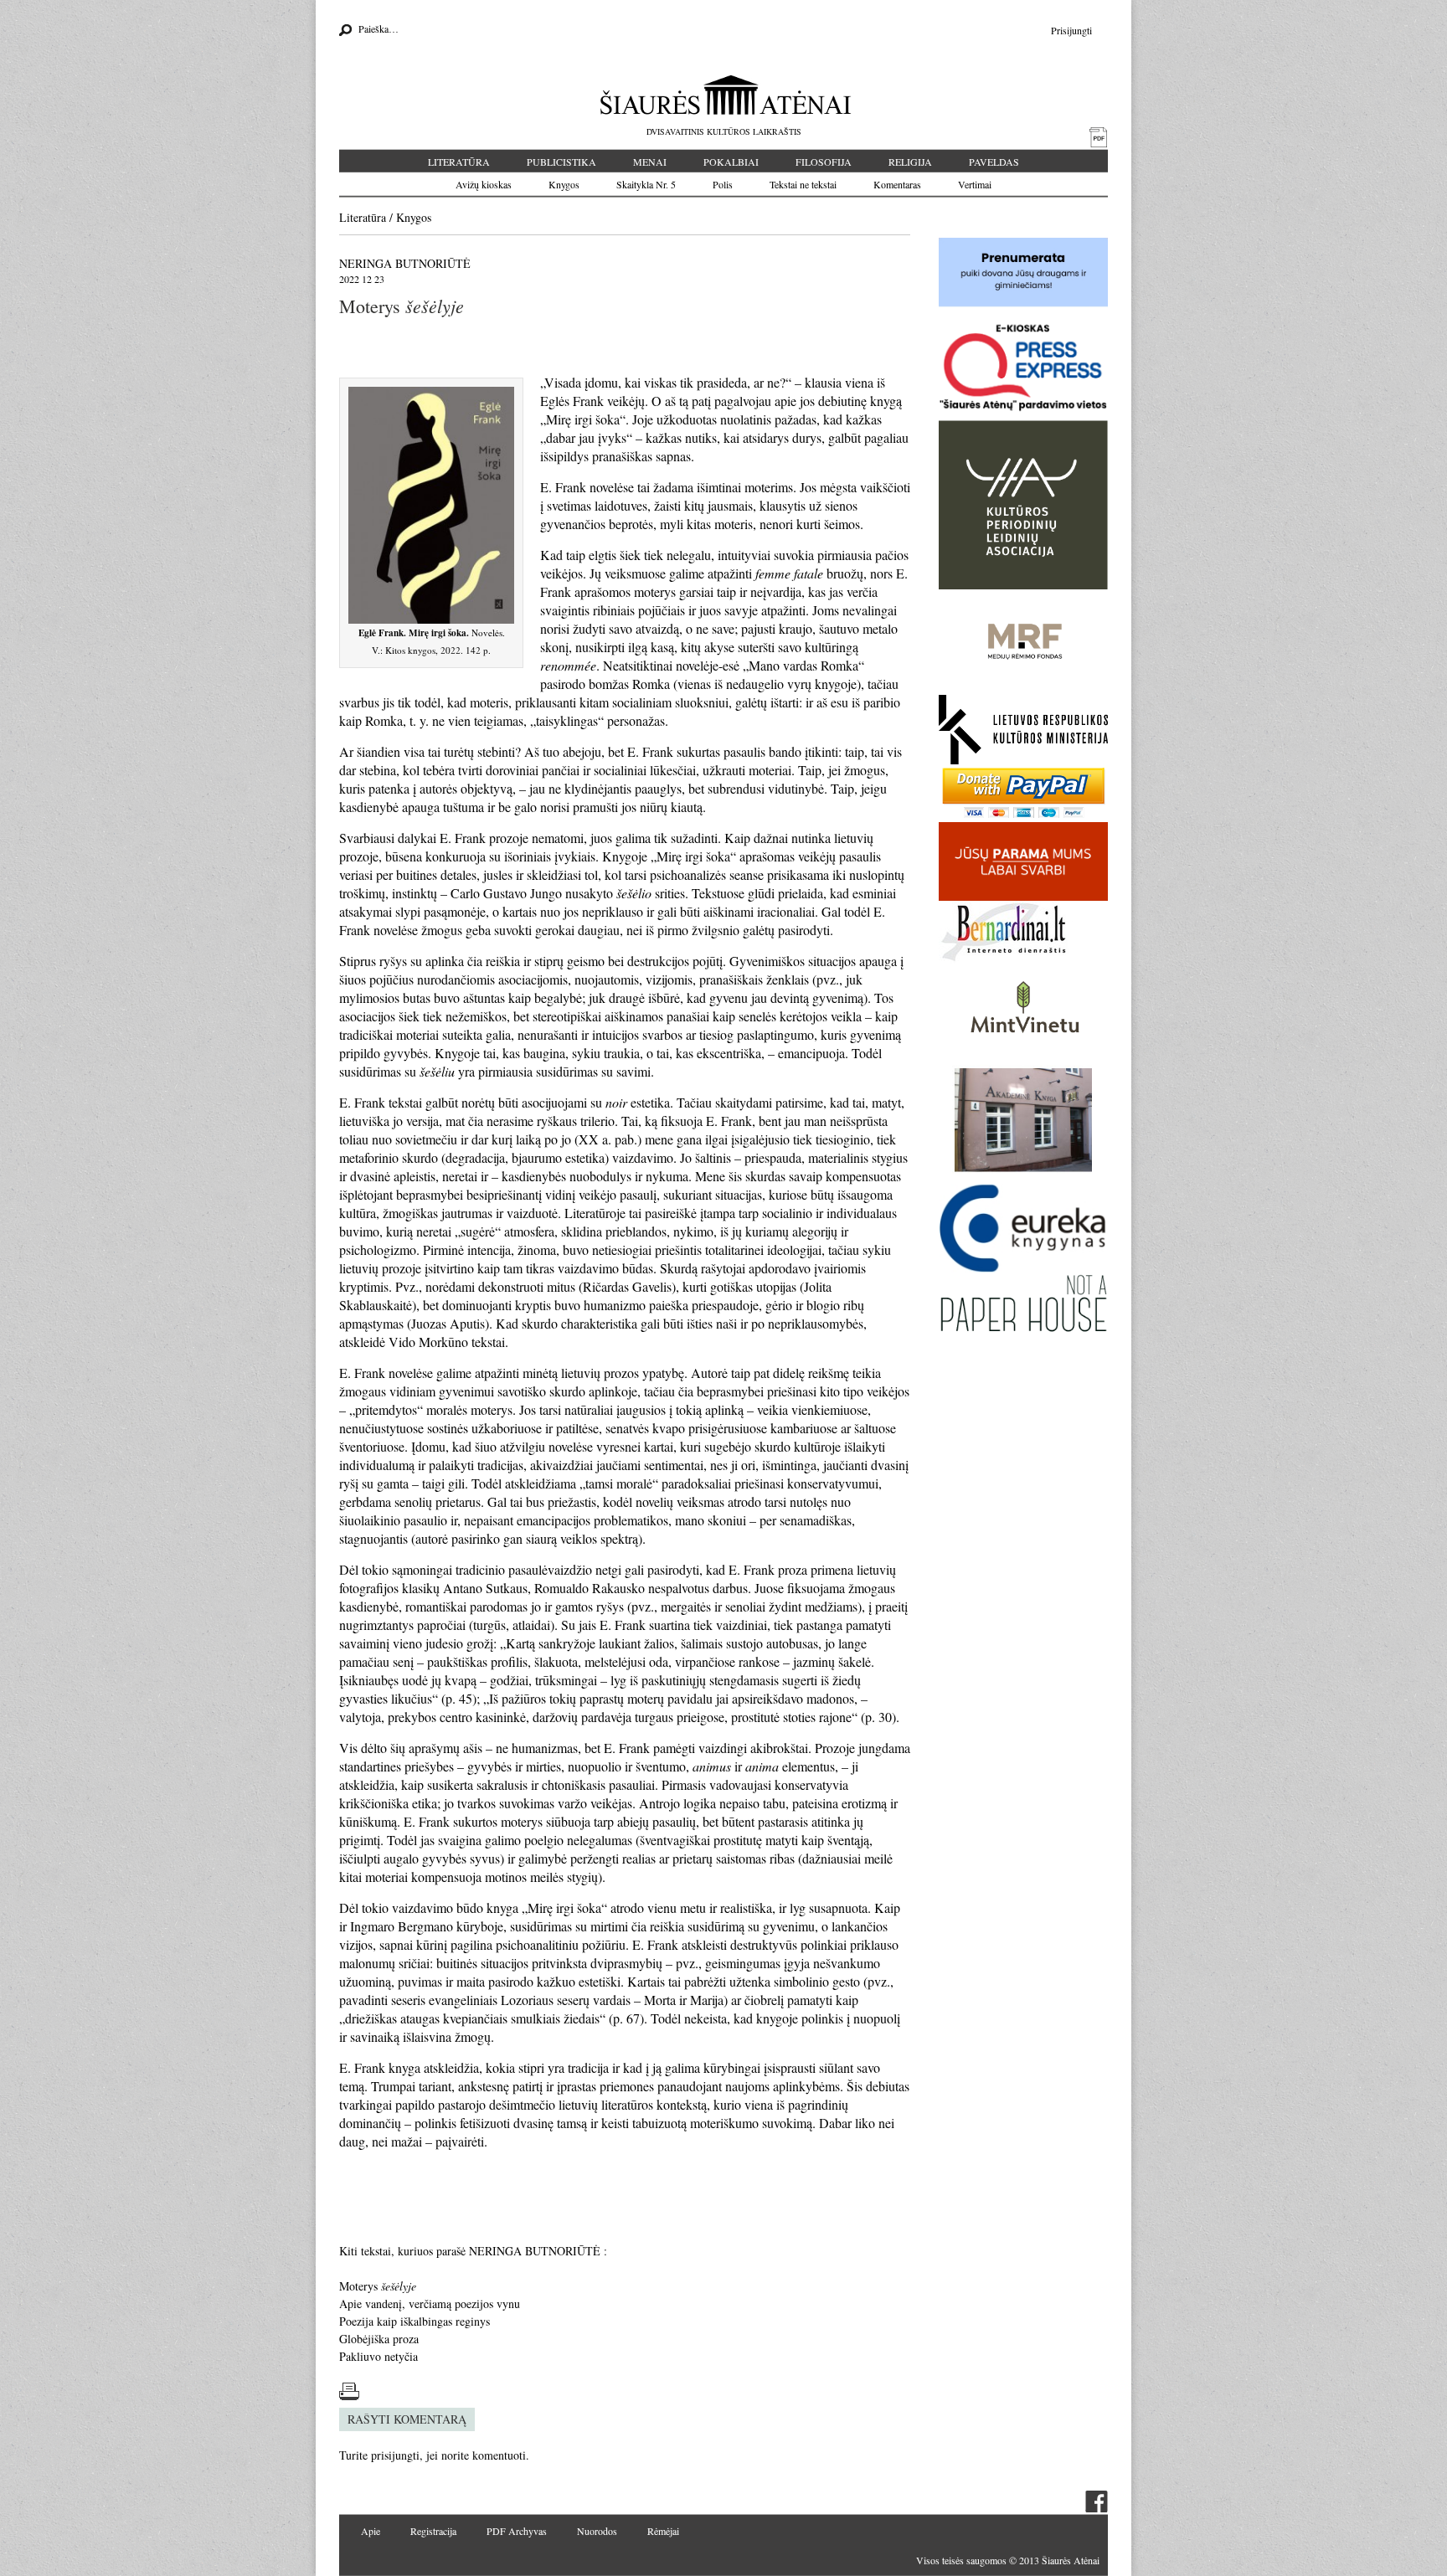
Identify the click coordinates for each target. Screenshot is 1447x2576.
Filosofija (824, 162)
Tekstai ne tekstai (803, 184)
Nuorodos (597, 2531)
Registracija (433, 2531)
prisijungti (395, 2455)
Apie (371, 2531)
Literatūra (459, 162)
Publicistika (561, 162)
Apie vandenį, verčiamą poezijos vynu (430, 2303)
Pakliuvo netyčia (378, 2356)
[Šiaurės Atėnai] (724, 95)
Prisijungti (1071, 30)
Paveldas (994, 162)
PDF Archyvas (517, 2531)
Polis (723, 184)
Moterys (378, 2286)
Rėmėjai (663, 2531)
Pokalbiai (731, 162)
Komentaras (897, 184)
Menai (650, 162)
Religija (910, 162)
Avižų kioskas (484, 184)
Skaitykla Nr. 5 (646, 184)
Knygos (564, 184)
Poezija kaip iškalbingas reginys (415, 2321)
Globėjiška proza (379, 2339)
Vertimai (975, 184)
